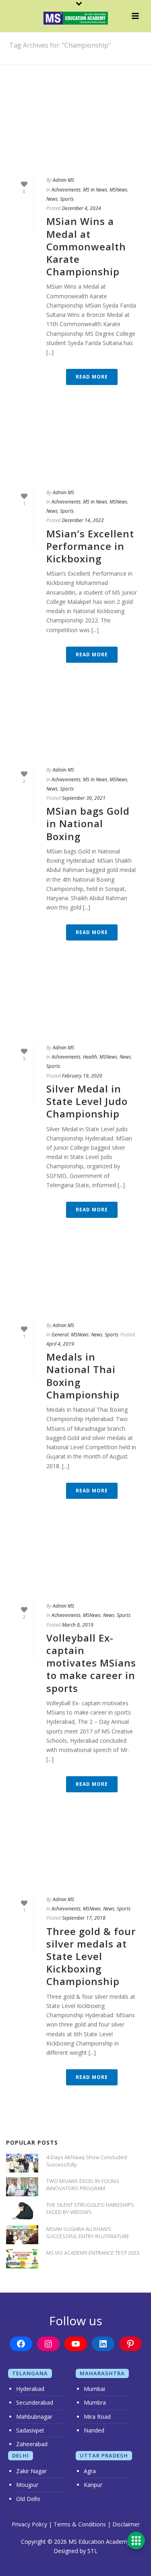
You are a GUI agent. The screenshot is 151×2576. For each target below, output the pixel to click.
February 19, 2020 (82, 1076)
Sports (67, 199)
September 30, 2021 (84, 798)
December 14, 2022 (83, 520)
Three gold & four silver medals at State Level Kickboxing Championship (91, 1956)
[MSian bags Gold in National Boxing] (75, 726)
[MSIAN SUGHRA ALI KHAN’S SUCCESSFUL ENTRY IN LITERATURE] (22, 2235)
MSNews (118, 190)
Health (90, 1057)
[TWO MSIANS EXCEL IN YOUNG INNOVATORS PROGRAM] (22, 2187)
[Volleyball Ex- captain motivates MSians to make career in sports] (75, 1562)
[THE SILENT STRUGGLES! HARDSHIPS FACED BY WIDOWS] (22, 2211)
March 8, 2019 (78, 1625)
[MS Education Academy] (76, 18)
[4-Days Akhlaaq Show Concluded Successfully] (22, 2163)
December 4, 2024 (82, 208)
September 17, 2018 (84, 1918)
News (52, 199)
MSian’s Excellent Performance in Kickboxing (90, 546)
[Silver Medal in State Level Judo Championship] (75, 1004)
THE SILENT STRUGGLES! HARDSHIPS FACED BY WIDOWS (90, 2208)
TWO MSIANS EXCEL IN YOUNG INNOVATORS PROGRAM (83, 2185)
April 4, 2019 (60, 1344)
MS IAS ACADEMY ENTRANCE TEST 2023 (93, 2253)
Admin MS (63, 180)
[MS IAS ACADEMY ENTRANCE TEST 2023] (22, 2259)
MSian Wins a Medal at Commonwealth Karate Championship (86, 246)
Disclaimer (126, 2524)
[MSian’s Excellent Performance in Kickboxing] (75, 448)
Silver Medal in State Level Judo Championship (87, 1101)
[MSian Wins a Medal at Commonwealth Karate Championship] (75, 136)
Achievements (66, 190)
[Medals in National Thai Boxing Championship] (75, 1281)
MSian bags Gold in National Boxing (88, 823)
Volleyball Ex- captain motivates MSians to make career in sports (91, 1663)
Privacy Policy (29, 2524)
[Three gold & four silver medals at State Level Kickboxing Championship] (75, 1856)
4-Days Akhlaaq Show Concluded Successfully (87, 2161)
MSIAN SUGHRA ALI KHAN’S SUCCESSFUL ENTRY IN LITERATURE (88, 2233)
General (60, 1335)
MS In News (95, 190)
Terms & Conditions (80, 2524)
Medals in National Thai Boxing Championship (83, 1376)
